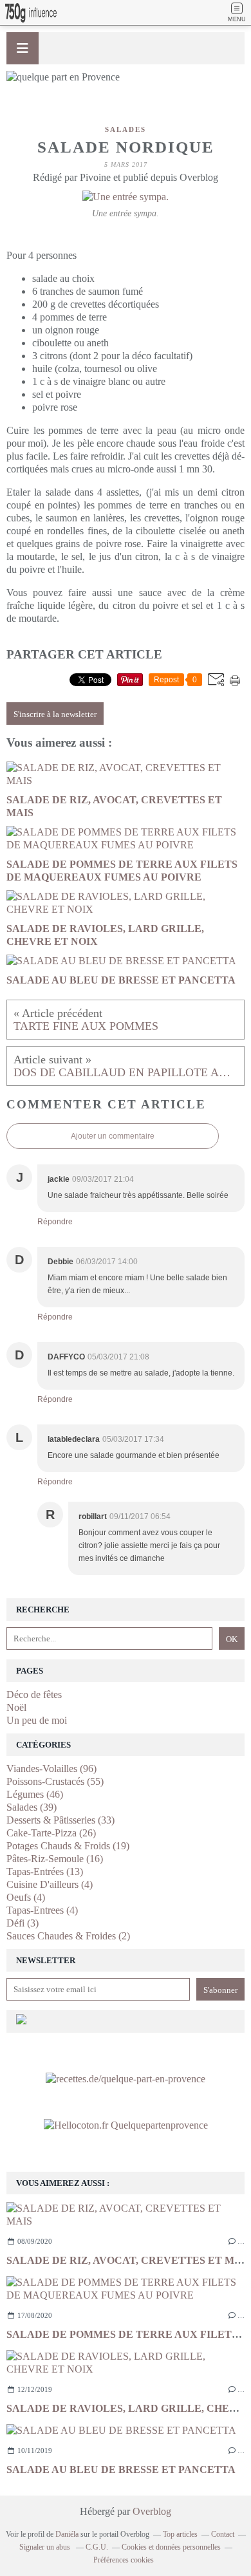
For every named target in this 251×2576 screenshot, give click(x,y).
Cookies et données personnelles (171, 2547)
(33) (60, 1820)
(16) (55, 1859)
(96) (51, 1769)
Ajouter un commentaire (113, 1136)
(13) (45, 1871)
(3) (23, 1923)
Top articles (180, 2534)
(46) (35, 1794)
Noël (16, 1707)
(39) (32, 1807)
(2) (68, 1936)
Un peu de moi (37, 1720)
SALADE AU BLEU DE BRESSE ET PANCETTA (121, 2469)
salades (126, 129)
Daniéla (67, 2534)
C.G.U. (97, 2547)
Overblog (152, 2511)
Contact (223, 2534)
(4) (50, 1884)
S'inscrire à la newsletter (55, 714)
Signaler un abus (46, 2547)
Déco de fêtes (34, 1694)
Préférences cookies (124, 2560)
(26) (51, 1833)
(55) (55, 1781)
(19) (68, 1846)
